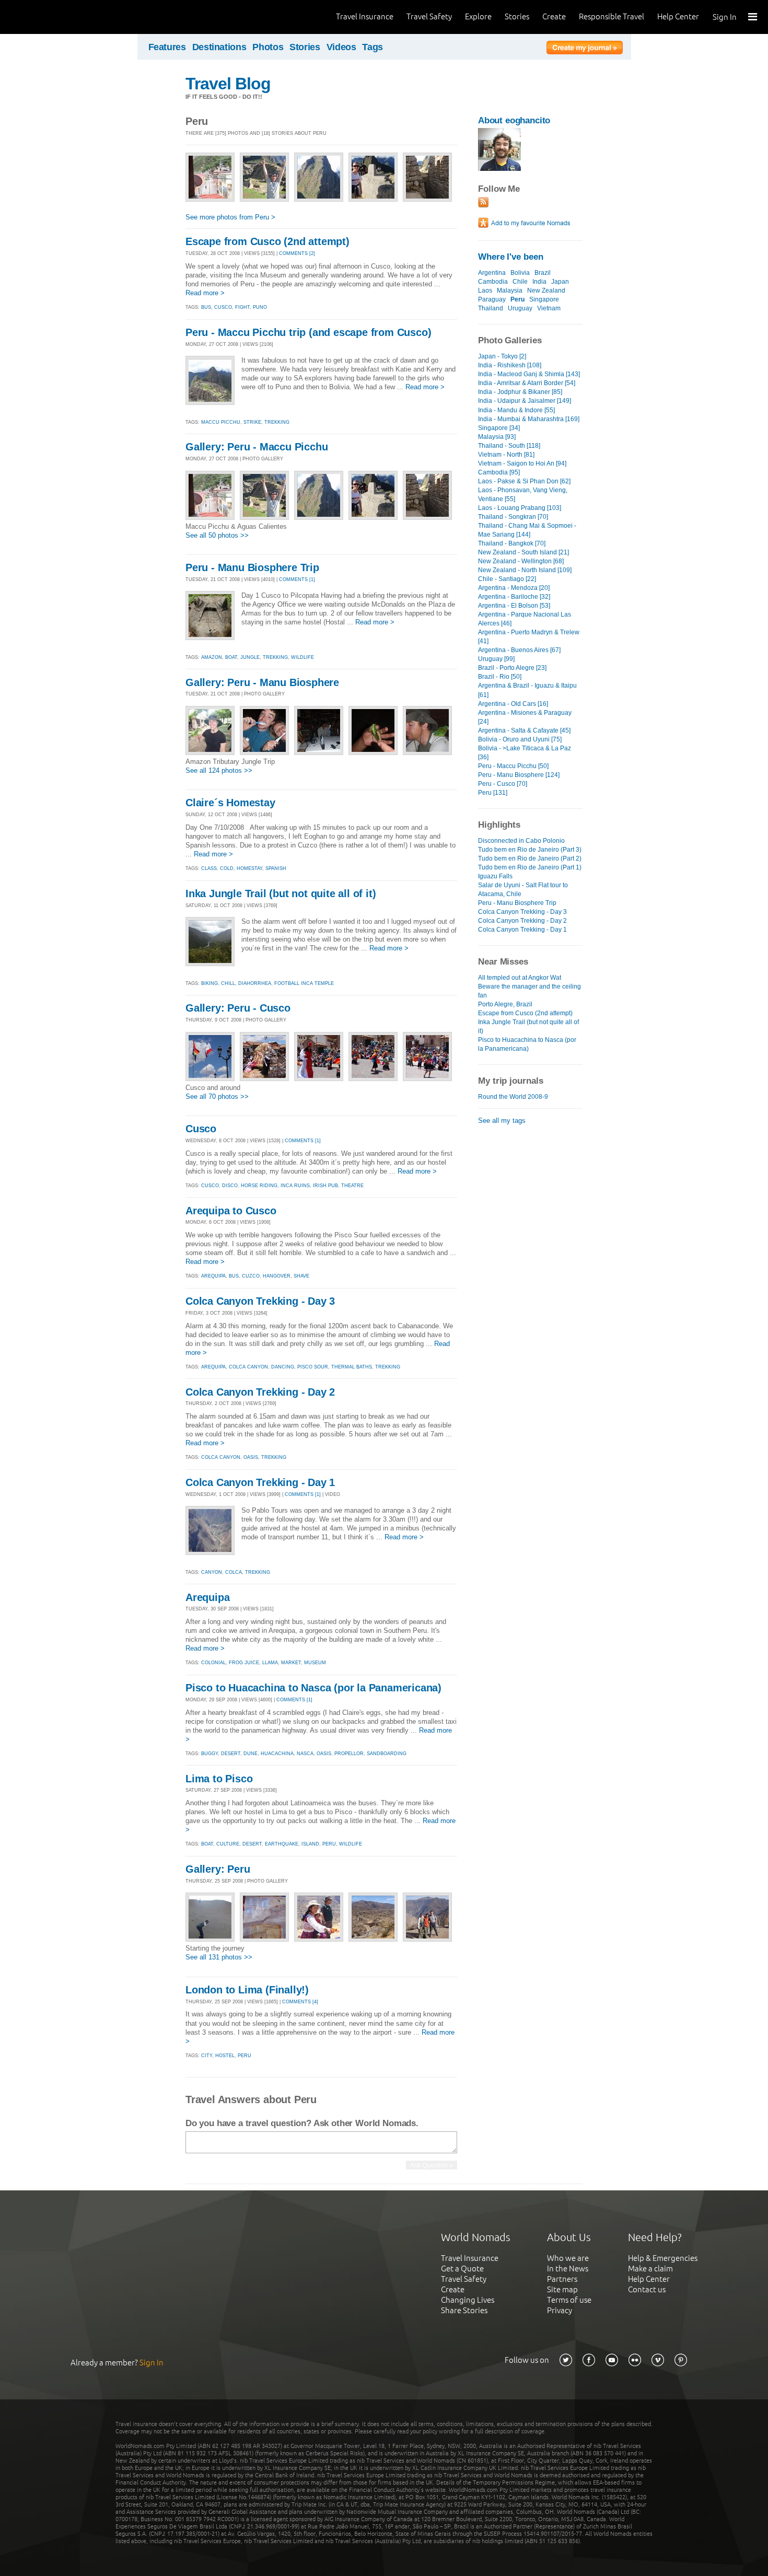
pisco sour (313, 1367)
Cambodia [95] (499, 472)
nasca (305, 1754)
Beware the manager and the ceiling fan (530, 991)
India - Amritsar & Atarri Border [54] (527, 383)
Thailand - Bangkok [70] (512, 543)
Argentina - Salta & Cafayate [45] (524, 730)
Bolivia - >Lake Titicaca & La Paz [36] (525, 753)
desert (231, 1754)
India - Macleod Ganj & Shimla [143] (529, 374)
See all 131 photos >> (219, 1957)
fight (242, 307)
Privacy (560, 2310)
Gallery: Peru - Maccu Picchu (257, 447)
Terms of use (569, 2300)
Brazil (543, 273)
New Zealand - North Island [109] (525, 570)
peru (329, 1844)
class (209, 868)
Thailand (491, 308)
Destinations (219, 47)
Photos (268, 47)
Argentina (492, 273)
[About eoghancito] (499, 169)
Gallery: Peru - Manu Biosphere (262, 682)
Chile (520, 282)
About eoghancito (514, 120)
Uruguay (520, 308)
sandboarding (387, 1754)
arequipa (213, 1276)
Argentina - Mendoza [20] (514, 588)
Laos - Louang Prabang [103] (520, 508)
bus (206, 307)
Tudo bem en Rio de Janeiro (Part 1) (530, 867)
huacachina (277, 1754)
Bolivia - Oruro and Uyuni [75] (520, 739)
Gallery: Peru (218, 1869)
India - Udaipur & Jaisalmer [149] (525, 401)
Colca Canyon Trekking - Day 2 (260, 1392)
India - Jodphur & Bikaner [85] (520, 392)
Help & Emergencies (663, 2258)
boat (231, 657)
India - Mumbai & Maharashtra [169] (529, 419)
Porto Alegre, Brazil (505, 1004)
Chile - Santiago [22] (507, 579)
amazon (212, 657)
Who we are (568, 2258)
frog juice (244, 1663)
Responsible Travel (612, 16)
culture (228, 1844)
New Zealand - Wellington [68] (521, 561)
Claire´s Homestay (230, 803)
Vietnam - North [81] (506, 455)
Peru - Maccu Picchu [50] (513, 766)
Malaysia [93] (497, 437)
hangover (277, 1276)
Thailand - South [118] (509, 446)
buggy (210, 1754)
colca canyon (248, 1367)
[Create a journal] (585, 49)
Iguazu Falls (495, 876)
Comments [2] (297, 253)
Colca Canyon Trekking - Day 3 (260, 1301)
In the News (568, 2268)
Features (167, 47)
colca (234, 1572)
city (207, 2056)
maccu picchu (221, 422)
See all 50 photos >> (217, 535)
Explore (478, 16)
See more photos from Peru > (230, 217)
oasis (251, 1457)
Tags (373, 47)
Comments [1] (297, 579)
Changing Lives (468, 2300)
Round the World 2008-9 (513, 1097)
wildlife (302, 657)
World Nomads (55, 17)
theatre (352, 1186)
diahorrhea (255, 983)
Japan (560, 282)
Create (554, 16)
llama (270, 1663)
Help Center (678, 16)
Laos (485, 291)
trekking (277, 422)
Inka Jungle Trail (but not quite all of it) (281, 894)
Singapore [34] (499, 428)
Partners (562, 2279)
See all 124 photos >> (219, 770)
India (539, 282)
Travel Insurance (365, 16)
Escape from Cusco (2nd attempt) (267, 241)
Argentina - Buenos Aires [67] (519, 650)
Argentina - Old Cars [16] (513, 704)
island (310, 1844)
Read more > (205, 293)
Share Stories (464, 2310)
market (291, 1663)
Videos (341, 47)
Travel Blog (228, 84)
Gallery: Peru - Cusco (238, 1008)
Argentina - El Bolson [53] (514, 606)
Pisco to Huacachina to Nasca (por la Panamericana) (313, 1688)
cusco (223, 307)
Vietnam (549, 308)
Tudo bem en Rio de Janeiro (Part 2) (530, 858)
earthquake (282, 1844)
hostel (225, 2056)
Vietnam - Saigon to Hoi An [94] (522, 463)
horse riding (259, 1186)
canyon (212, 1572)
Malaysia (510, 291)
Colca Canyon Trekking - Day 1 (260, 1482)
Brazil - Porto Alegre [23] (512, 668)
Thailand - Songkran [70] (513, 517)
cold (227, 868)
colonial (213, 1663)
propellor (349, 1754)
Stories (517, 16)
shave (301, 1276)
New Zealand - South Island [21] (523, 552)
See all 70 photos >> (217, 1096)
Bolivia (520, 273)
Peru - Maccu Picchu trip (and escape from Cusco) (308, 332)
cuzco (251, 1276)
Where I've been (511, 257)
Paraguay (492, 299)
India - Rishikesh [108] (510, 365)
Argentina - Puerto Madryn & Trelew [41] (529, 637)
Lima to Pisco (219, 1779)
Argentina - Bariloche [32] (514, 597)
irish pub (325, 1186)
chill (228, 983)
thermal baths (352, 1367)
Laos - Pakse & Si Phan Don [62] (524, 481)
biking (210, 983)
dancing (283, 1367)
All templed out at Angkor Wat (520, 978)
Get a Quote (462, 2268)
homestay (249, 868)
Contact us (647, 2289)
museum (315, 1663)
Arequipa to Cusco (231, 1211)
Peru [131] (493, 793)
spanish (276, 868)
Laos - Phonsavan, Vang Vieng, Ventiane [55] (523, 495)
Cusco (201, 1129)
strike (252, 422)
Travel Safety (429, 16)
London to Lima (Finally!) (247, 1990)
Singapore (544, 299)
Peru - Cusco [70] (503, 784)
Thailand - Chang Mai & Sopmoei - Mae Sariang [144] (527, 530)
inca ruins (295, 1186)
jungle (250, 657)
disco (230, 1186)
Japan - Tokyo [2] (502, 356)
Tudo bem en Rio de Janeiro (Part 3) (530, 850)
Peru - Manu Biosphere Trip (252, 567)
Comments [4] (300, 2002)
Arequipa (207, 1597)
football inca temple (304, 983)
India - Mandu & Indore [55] (516, 410)
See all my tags (502, 1121)
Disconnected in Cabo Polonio (521, 841)
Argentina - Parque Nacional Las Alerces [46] (525, 619)
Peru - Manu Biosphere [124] (519, 775)
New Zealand (546, 291)
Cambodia (493, 282)
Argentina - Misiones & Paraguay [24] (525, 717)
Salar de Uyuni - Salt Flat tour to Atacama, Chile (523, 890)
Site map (562, 2289)
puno (260, 307)
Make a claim (650, 2268)
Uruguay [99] (496, 659)
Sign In (725, 17)
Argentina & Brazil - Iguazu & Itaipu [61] (527, 690)
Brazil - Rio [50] (500, 677)
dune (251, 1754)
